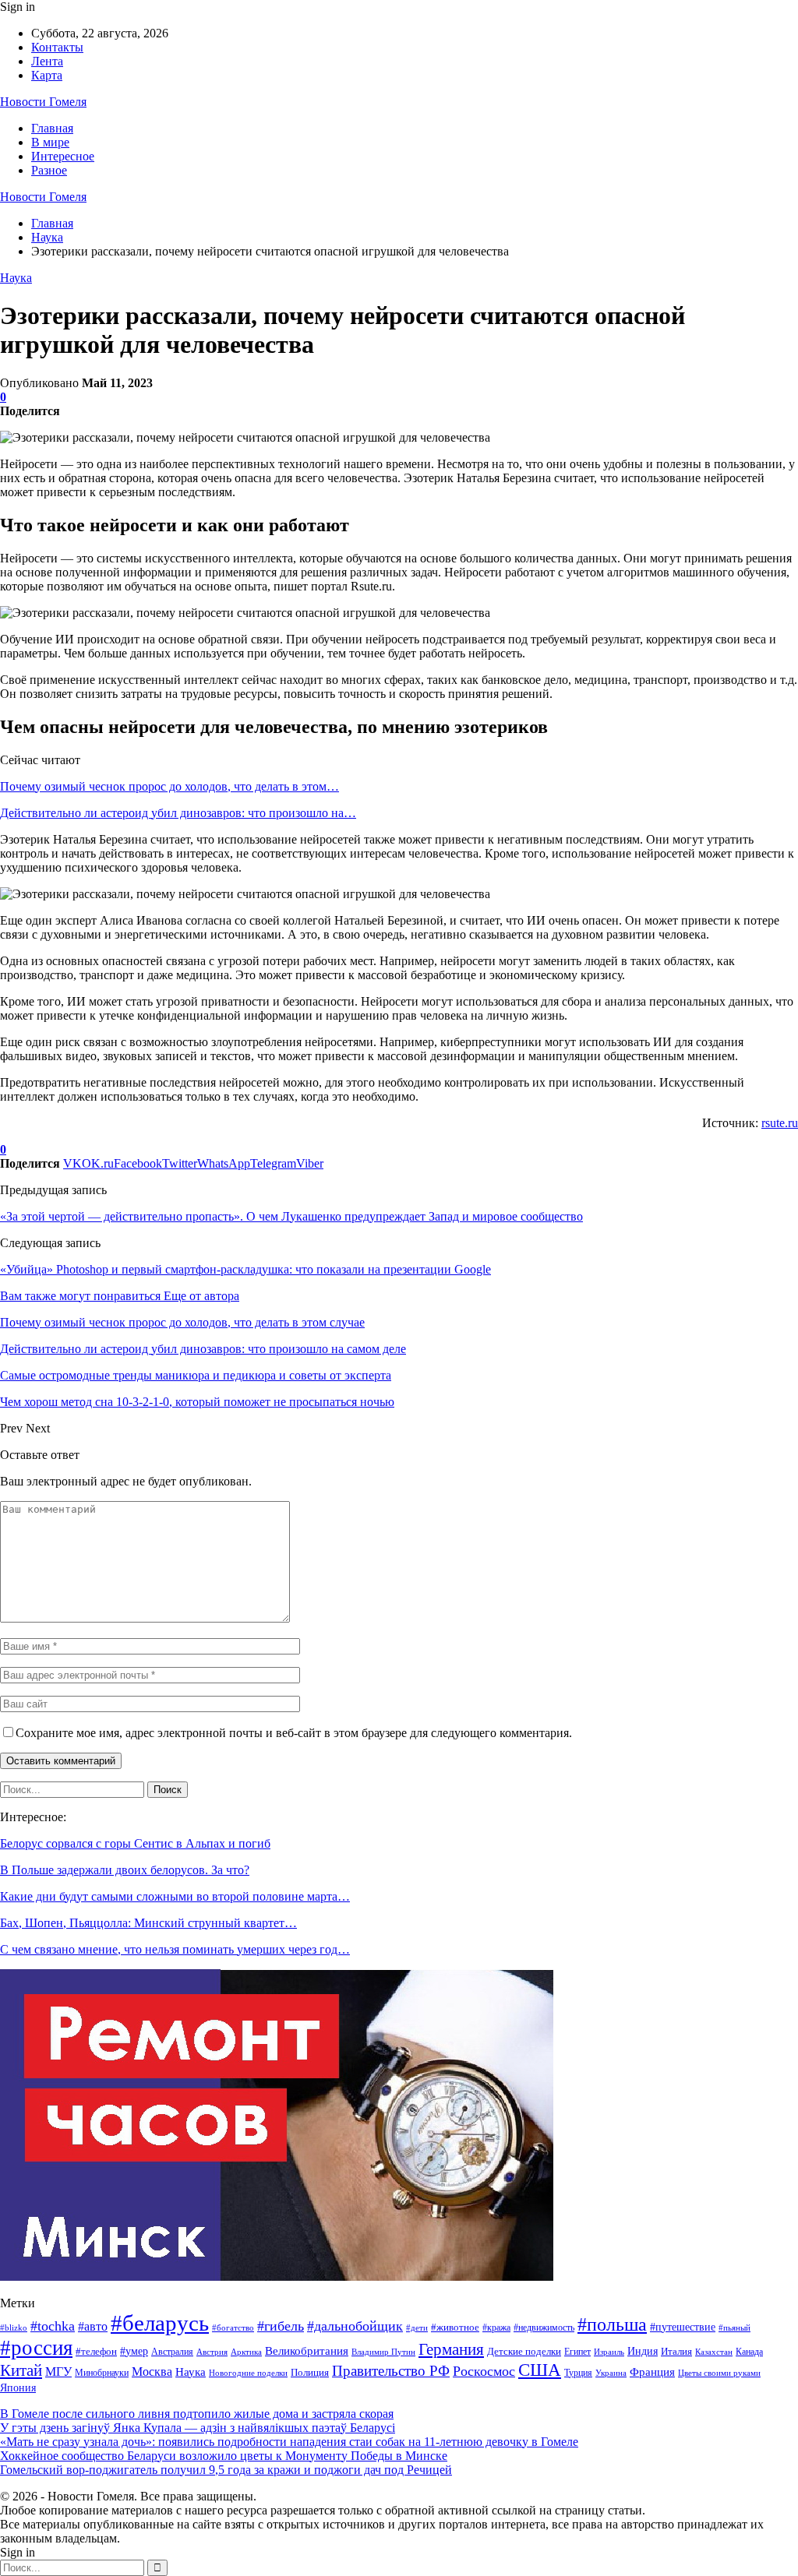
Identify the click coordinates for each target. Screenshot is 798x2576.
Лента (47, 61)
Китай (21, 2370)
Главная (52, 128)
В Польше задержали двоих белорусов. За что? (125, 1870)
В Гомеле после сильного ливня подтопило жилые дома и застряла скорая (197, 2414)
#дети (417, 2328)
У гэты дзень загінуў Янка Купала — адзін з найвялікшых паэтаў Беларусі (198, 2428)
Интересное (63, 156)
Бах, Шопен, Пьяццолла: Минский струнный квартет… (148, 1923)
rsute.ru (780, 1123)
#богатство (233, 2328)
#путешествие (683, 2327)
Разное (49, 170)
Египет (577, 2352)
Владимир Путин (383, 2352)
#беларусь (160, 2323)
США (540, 2370)
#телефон (96, 2352)
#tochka (53, 2326)
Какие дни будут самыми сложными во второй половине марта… (175, 1896)
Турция (578, 2373)
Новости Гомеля (43, 102)
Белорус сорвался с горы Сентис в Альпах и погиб (135, 1843)
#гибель (281, 2326)
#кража (496, 2328)
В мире (50, 142)
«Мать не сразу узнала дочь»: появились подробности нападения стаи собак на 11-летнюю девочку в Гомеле (289, 2442)
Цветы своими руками (719, 2373)
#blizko (14, 2328)
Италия (676, 2352)
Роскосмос (484, 2371)
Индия (643, 2351)
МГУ (58, 2372)
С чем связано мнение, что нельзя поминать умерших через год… (175, 1949)
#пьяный (734, 2328)
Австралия (172, 2352)
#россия (36, 2348)
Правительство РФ (391, 2371)
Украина (611, 2373)
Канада (749, 2352)
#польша (612, 2324)
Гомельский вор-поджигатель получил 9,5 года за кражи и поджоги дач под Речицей (226, 2470)
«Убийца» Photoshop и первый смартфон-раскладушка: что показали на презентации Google (245, 1269)
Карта (47, 75)
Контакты (57, 47)
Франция (652, 2372)
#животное (455, 2327)
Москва (152, 2372)
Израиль (609, 2352)
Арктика (246, 2352)
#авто (93, 2326)
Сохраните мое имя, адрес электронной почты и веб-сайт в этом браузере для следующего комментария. (294, 1733)
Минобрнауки (102, 2373)
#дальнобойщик (355, 2326)
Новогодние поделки (248, 2373)
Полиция (310, 2372)
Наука (16, 278)
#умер (134, 2351)
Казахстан (714, 2352)
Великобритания (307, 2350)
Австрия (212, 2352)
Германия (451, 2349)
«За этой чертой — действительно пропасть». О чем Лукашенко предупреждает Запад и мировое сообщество (291, 1216)
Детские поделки (524, 2351)
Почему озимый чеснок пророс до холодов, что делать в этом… (169, 786)
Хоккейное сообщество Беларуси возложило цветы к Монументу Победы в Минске (224, 2456)
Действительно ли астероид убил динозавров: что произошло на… (178, 813)
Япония (18, 2388)
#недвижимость (544, 2328)
